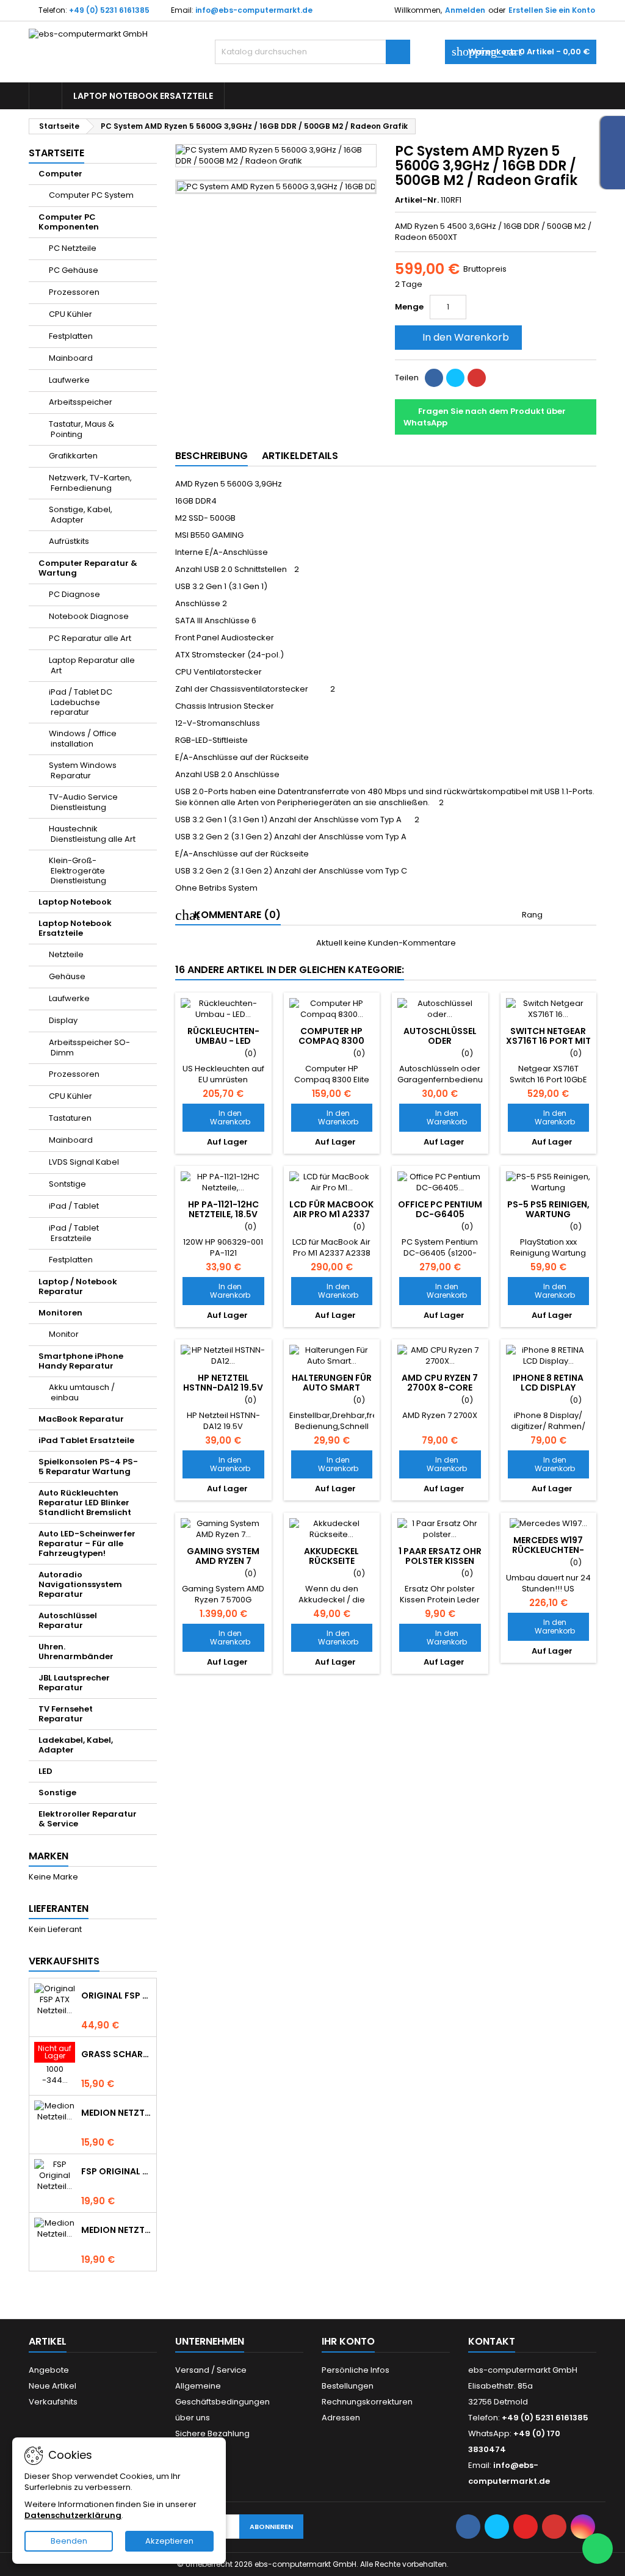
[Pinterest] (477, 378)
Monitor (64, 1334)
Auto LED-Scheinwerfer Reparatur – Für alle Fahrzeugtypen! (87, 1543)
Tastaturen (70, 1118)
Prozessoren (74, 292)
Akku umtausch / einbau (82, 1392)
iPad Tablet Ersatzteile (86, 1440)
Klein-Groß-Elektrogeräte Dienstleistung (78, 870)
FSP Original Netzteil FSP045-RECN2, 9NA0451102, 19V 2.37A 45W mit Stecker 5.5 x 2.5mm (116, 2171)
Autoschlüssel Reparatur (68, 1620)
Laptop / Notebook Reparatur (78, 1286)
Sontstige (67, 1184)
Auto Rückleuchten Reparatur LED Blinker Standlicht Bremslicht (85, 1503)
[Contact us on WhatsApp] (598, 2549)
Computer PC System (91, 195)
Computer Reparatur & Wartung (88, 568)
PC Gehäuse (74, 270)
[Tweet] (455, 378)
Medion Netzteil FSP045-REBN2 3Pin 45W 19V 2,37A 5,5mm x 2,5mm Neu (116, 2113)
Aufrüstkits (69, 541)
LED (45, 1771)
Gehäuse (67, 976)
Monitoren (60, 1313)
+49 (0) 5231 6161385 (109, 10)
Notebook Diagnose (89, 616)
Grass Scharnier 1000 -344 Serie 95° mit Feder (116, 2054)
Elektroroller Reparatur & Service (88, 1819)
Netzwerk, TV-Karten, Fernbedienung (90, 483)
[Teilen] (434, 378)
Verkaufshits (64, 1961)
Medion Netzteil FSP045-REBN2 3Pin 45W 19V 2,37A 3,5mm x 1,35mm (116, 2230)
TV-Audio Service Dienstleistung (83, 802)
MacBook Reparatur (81, 1419)
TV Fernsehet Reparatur (66, 1714)
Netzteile (66, 954)
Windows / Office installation (83, 739)
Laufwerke (69, 380)
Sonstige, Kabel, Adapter (81, 515)
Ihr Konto (348, 2341)
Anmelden (465, 10)
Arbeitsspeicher (81, 402)
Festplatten (71, 336)
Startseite (56, 153)
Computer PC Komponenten (69, 222)
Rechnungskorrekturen (367, 2402)
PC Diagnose (74, 594)
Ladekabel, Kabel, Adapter (76, 1745)
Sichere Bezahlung (212, 2433)
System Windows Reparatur (83, 770)
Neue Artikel (52, 2386)
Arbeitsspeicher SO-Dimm (89, 1047)
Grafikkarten (73, 456)
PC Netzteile (73, 248)
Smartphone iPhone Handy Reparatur (81, 1361)
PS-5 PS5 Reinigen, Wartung (548, 1209)
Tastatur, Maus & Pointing (81, 429)
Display (63, 1020)
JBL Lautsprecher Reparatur (74, 1683)
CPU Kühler (70, 314)
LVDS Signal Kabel (84, 1162)
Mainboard (71, 358)
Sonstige (57, 1793)
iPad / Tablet (74, 1206)
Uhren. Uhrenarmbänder (76, 1652)
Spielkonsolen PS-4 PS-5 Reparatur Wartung (88, 1467)
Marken (49, 1856)
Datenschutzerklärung (73, 2515)
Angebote (49, 2370)
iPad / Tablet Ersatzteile (74, 1233)
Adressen (341, 2418)
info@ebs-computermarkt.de (254, 10)
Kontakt (492, 2341)
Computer (60, 174)
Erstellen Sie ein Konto (552, 10)
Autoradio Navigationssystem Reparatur (80, 1584)
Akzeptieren (169, 2541)
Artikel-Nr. (417, 200)
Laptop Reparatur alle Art (92, 665)
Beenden (69, 2541)
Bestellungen (348, 2386)
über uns (193, 2418)
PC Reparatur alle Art (90, 638)
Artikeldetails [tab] (300, 456)
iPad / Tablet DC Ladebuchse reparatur (81, 702)
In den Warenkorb (457, 337)
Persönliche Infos (356, 2370)
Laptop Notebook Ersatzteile (143, 96)
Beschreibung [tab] (211, 456)
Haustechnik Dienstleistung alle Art (92, 834)
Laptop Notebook (75, 902)
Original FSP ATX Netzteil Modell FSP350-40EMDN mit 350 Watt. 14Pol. (116, 1995)
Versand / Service (211, 2370)
